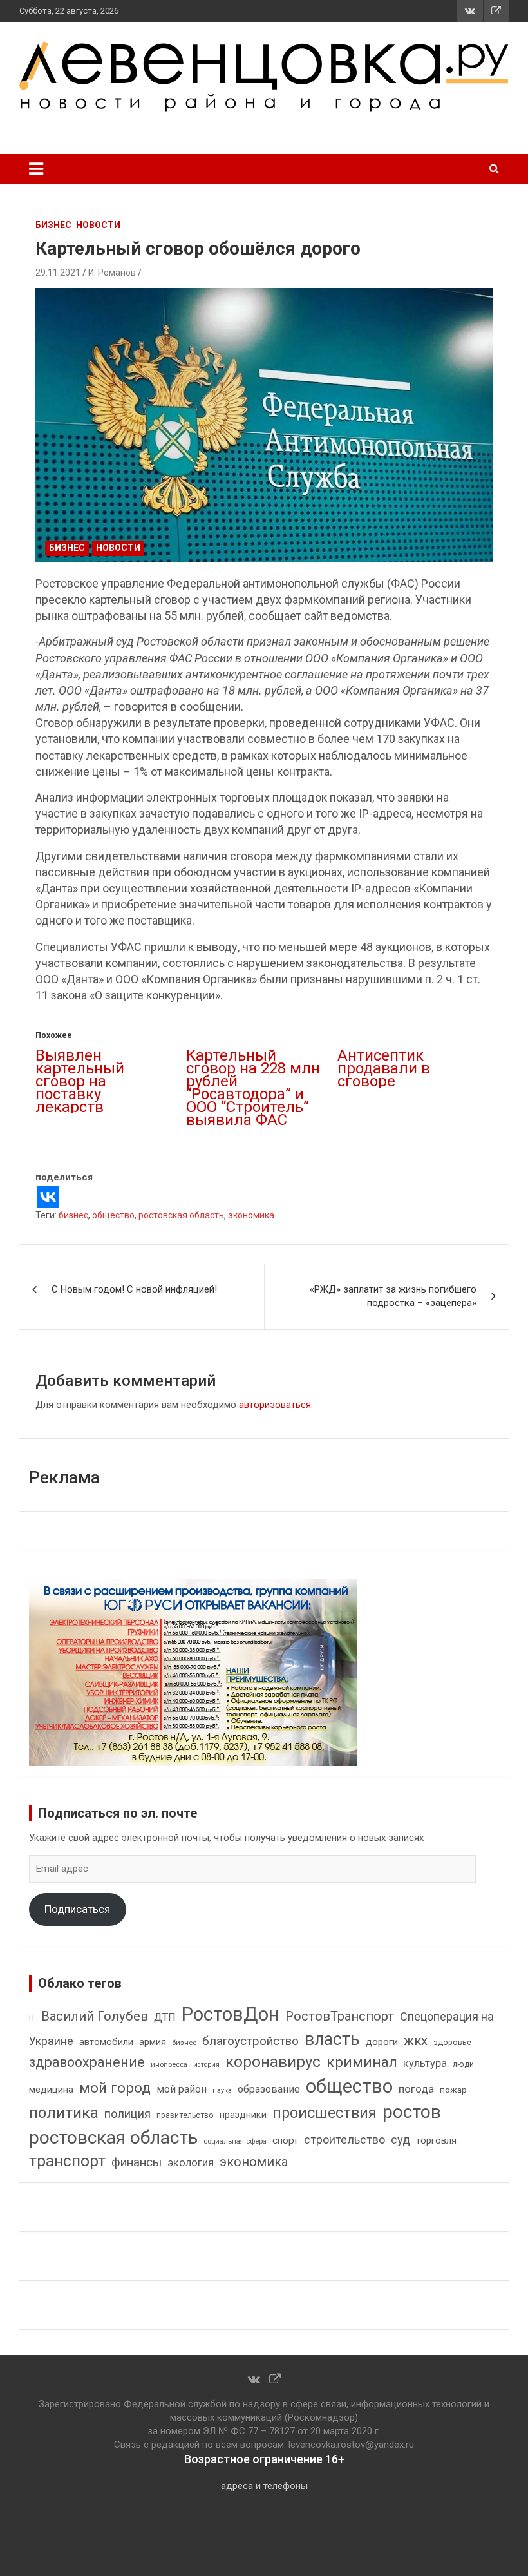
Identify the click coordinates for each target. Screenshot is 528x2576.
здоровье (452, 2042)
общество (113, 1215)
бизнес (73, 1215)
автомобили (106, 2042)
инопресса (169, 2065)
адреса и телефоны (264, 2486)
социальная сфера (235, 2141)
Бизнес (53, 225)
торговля (436, 2141)
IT (32, 2018)
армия (153, 2042)
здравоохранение (87, 2062)
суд (401, 2140)
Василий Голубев (95, 2016)
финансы (137, 2162)
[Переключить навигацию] (36, 169)
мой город (115, 2088)
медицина (51, 2090)
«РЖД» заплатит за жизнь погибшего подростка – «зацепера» (393, 1296)
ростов (412, 2112)
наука (222, 2091)
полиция (127, 2114)
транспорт (67, 2161)
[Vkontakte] (48, 1197)
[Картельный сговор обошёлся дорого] (264, 425)
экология (191, 2163)
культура (425, 2063)
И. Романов (112, 273)
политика (64, 2113)
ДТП (165, 2017)
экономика (251, 1215)
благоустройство (250, 2041)
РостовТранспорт (340, 2016)
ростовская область (181, 1215)
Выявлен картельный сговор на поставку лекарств (80, 1081)
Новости (98, 225)
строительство (344, 2139)
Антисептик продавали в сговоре (384, 1068)
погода (416, 2089)
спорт (285, 2140)
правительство (185, 2115)
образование (269, 2089)
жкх (416, 2041)
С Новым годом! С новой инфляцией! (134, 1289)
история (206, 2065)
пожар (453, 2090)
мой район (182, 2089)
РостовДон (231, 2014)
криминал (362, 2062)
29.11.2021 (58, 273)
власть (332, 2039)
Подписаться (77, 1909)
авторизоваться (275, 1405)
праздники (243, 2115)
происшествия (325, 2113)
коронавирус (273, 2062)
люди (463, 2064)
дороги (382, 2042)
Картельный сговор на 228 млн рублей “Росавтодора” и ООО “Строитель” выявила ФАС (253, 1088)
